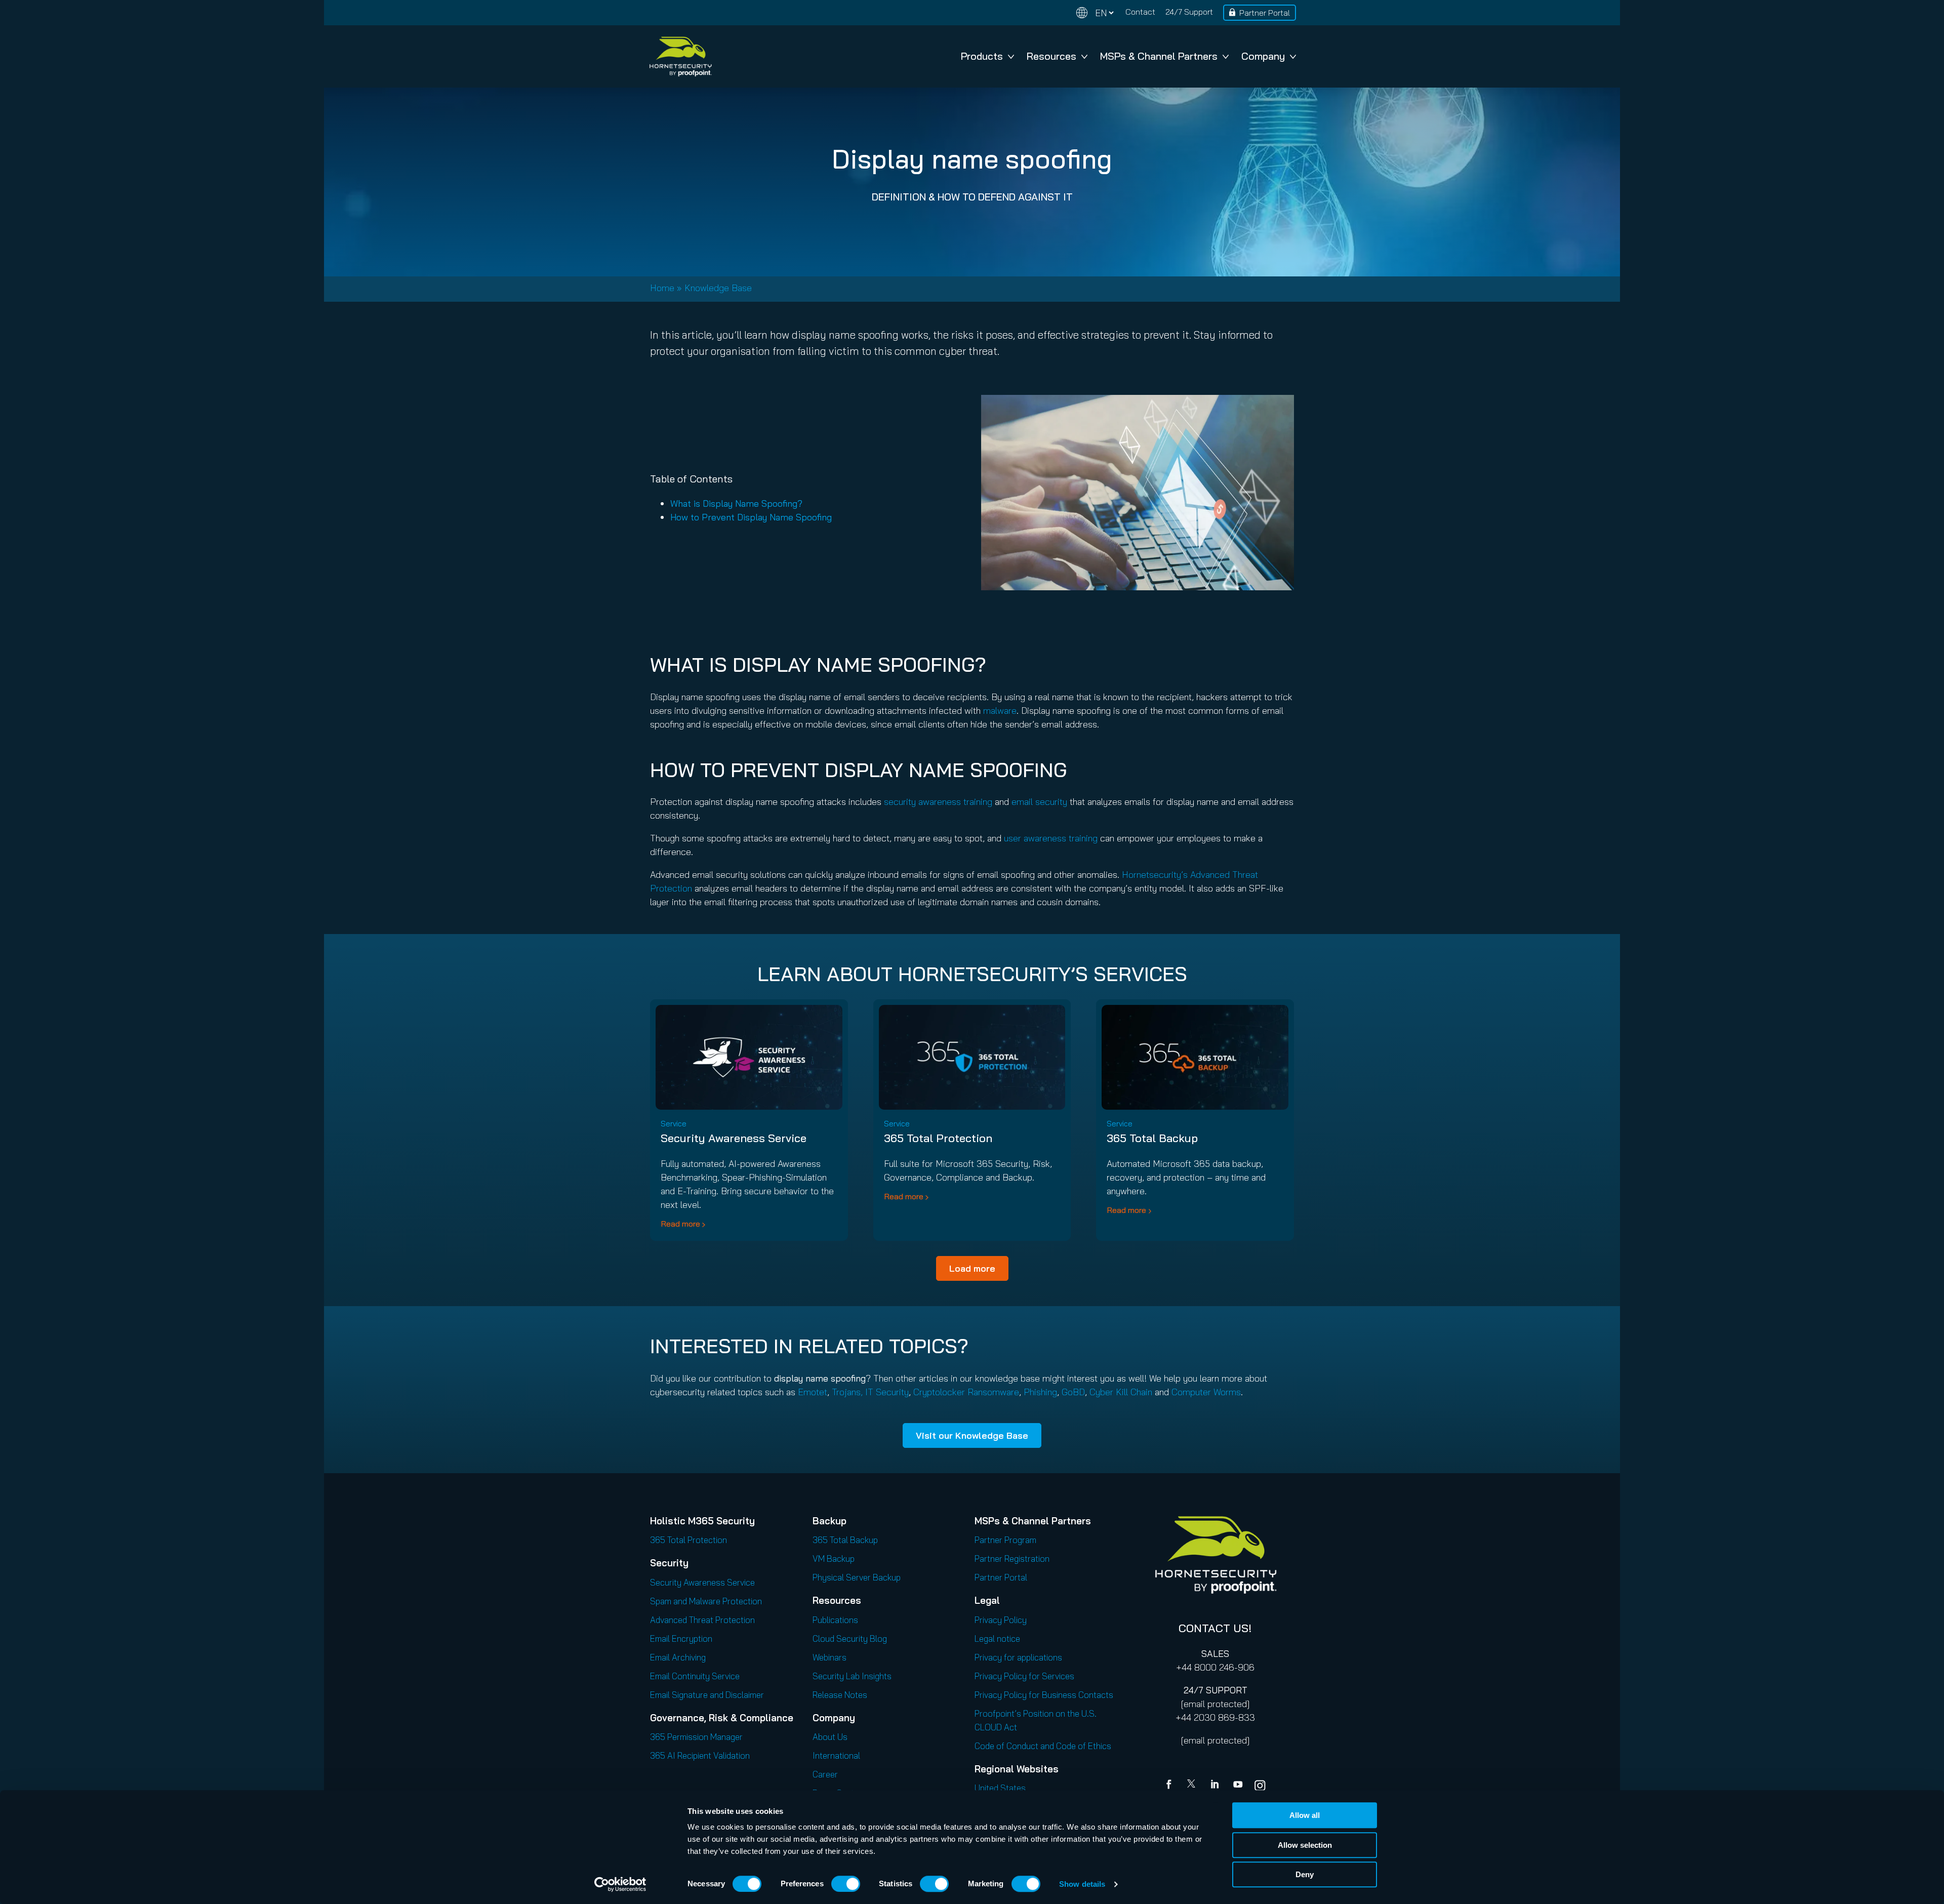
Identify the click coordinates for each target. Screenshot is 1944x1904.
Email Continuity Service (695, 1676)
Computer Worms (1206, 1392)
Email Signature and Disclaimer (707, 1695)
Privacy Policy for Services (1024, 1676)
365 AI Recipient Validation (700, 1755)
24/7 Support (1189, 12)
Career (825, 1774)
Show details (1082, 1884)
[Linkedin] (1216, 1786)
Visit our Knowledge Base (972, 1435)
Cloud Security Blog (850, 1638)
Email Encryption (681, 1638)
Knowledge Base (718, 288)
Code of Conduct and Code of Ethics (1043, 1746)
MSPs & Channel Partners (1159, 56)
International (836, 1755)
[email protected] (1215, 1704)
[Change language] (1095, 13)
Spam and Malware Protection (706, 1601)
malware (1000, 711)
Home (662, 288)
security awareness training (938, 802)
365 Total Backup (1152, 1138)
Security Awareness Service (734, 1138)
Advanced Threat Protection (702, 1620)
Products (982, 56)
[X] (1193, 1786)
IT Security (887, 1392)
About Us (830, 1737)
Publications (835, 1620)
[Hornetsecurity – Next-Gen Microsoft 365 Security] (680, 56)
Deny (1305, 1874)
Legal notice (997, 1638)
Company (1263, 56)
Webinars (829, 1657)
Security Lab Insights (852, 1676)
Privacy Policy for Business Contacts (1044, 1695)
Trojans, (848, 1392)
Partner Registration (1012, 1558)
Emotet (813, 1392)
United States (1000, 1788)
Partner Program (1005, 1540)
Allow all (1305, 1815)
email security (1039, 802)
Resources (1051, 56)
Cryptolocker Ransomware (966, 1392)
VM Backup (834, 1558)
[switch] (846, 1884)
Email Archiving (678, 1657)
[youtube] (1238, 1786)
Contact (1140, 12)
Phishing (1040, 1392)
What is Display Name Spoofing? (736, 503)
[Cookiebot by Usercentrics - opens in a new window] (620, 1884)
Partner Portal (1265, 13)
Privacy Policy (1001, 1620)
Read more (680, 1224)
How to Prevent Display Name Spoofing (751, 517)
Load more (972, 1268)
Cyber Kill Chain (1121, 1392)
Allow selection (1305, 1845)
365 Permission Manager (696, 1737)
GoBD (1073, 1392)
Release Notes (840, 1695)
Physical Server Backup (857, 1577)
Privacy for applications (1018, 1657)
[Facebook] (1171, 1786)
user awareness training (1051, 838)
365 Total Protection (938, 1138)
